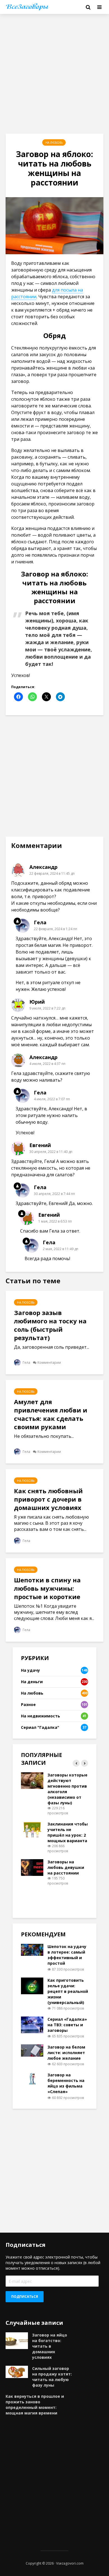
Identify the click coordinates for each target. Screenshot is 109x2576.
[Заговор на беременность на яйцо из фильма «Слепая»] (32, 2078)
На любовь (54, 143)
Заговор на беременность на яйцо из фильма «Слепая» (66, 2083)
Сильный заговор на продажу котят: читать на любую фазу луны (52, 2377)
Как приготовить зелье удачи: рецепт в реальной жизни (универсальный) (68, 1991)
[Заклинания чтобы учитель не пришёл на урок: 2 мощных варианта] (32, 1829)
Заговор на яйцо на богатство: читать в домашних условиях (50, 2346)
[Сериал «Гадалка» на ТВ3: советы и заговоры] (32, 2024)
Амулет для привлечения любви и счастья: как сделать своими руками (51, 1414)
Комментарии (49, 1362)
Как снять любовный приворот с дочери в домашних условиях (48, 1499)
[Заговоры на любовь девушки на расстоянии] (32, 1867)
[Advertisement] (54, 74)
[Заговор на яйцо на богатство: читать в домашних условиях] (17, 2340)
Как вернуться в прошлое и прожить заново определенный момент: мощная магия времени (35, 2405)
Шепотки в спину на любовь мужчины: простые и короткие (47, 1588)
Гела (26, 1362)
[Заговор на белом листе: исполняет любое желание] (32, 2050)
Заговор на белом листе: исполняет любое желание (66, 2053)
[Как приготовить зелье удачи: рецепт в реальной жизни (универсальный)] (32, 1985)
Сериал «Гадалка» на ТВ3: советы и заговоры (67, 2025)
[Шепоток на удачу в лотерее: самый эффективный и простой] (32, 1950)
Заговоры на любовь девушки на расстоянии (66, 1867)
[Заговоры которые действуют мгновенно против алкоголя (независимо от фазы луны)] (32, 1780)
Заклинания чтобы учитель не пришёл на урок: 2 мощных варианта (68, 1832)
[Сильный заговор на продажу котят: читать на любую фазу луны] (17, 2371)
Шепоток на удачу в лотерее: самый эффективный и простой (67, 1955)
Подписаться (25, 2297)
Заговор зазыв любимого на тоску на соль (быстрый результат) (50, 1325)
